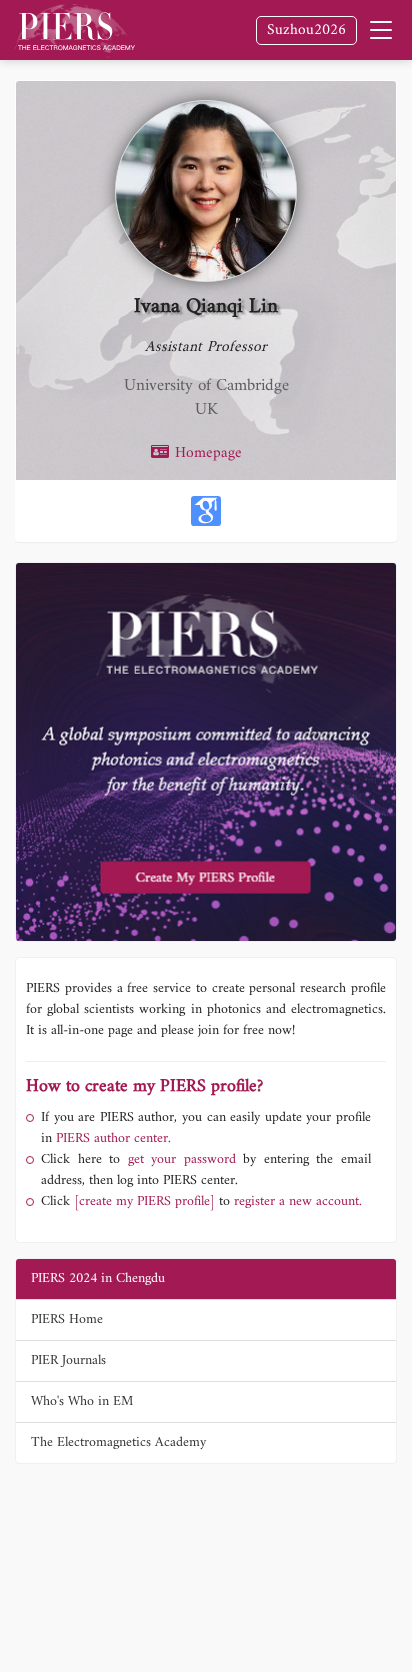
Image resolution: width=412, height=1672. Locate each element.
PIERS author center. (113, 1138)
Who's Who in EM (82, 1401)
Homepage (206, 454)
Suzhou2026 (306, 30)
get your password (178, 1159)
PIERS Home (67, 1319)
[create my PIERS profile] (144, 1201)
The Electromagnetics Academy (118, 1442)
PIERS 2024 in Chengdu (98, 1278)
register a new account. (298, 1201)
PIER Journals (68, 1360)
